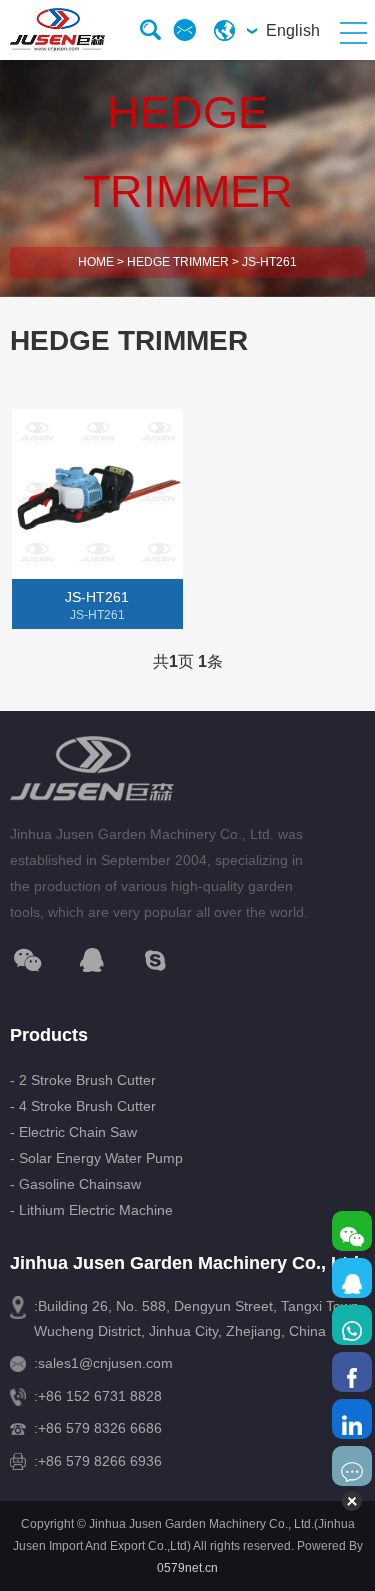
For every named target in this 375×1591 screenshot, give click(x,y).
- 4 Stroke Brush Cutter (83, 1106)
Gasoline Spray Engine (92, 690)
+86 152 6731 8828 (100, 1396)
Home (96, 262)
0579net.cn (187, 1568)
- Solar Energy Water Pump (96, 1158)
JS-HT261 (269, 262)
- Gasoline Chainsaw (75, 1184)
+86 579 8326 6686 (100, 1428)
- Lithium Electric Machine (91, 1210)
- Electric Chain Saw (73, 1132)
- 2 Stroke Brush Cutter (83, 1080)
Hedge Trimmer (178, 262)
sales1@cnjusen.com (105, 1363)
